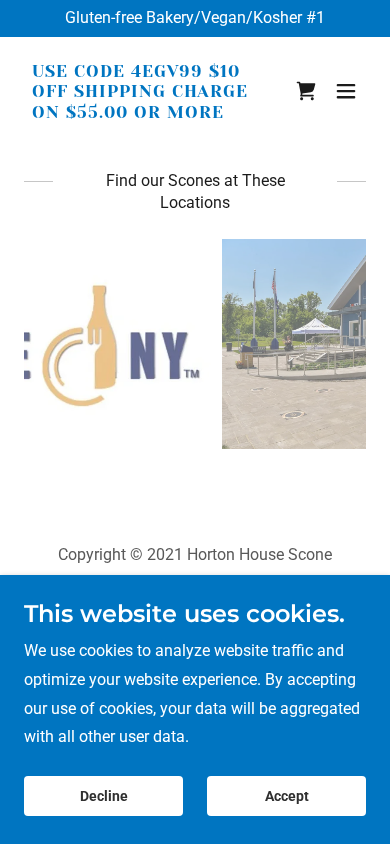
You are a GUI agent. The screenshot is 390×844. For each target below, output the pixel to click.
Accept (287, 796)
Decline (104, 796)
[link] (143, 112)
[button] (346, 91)
